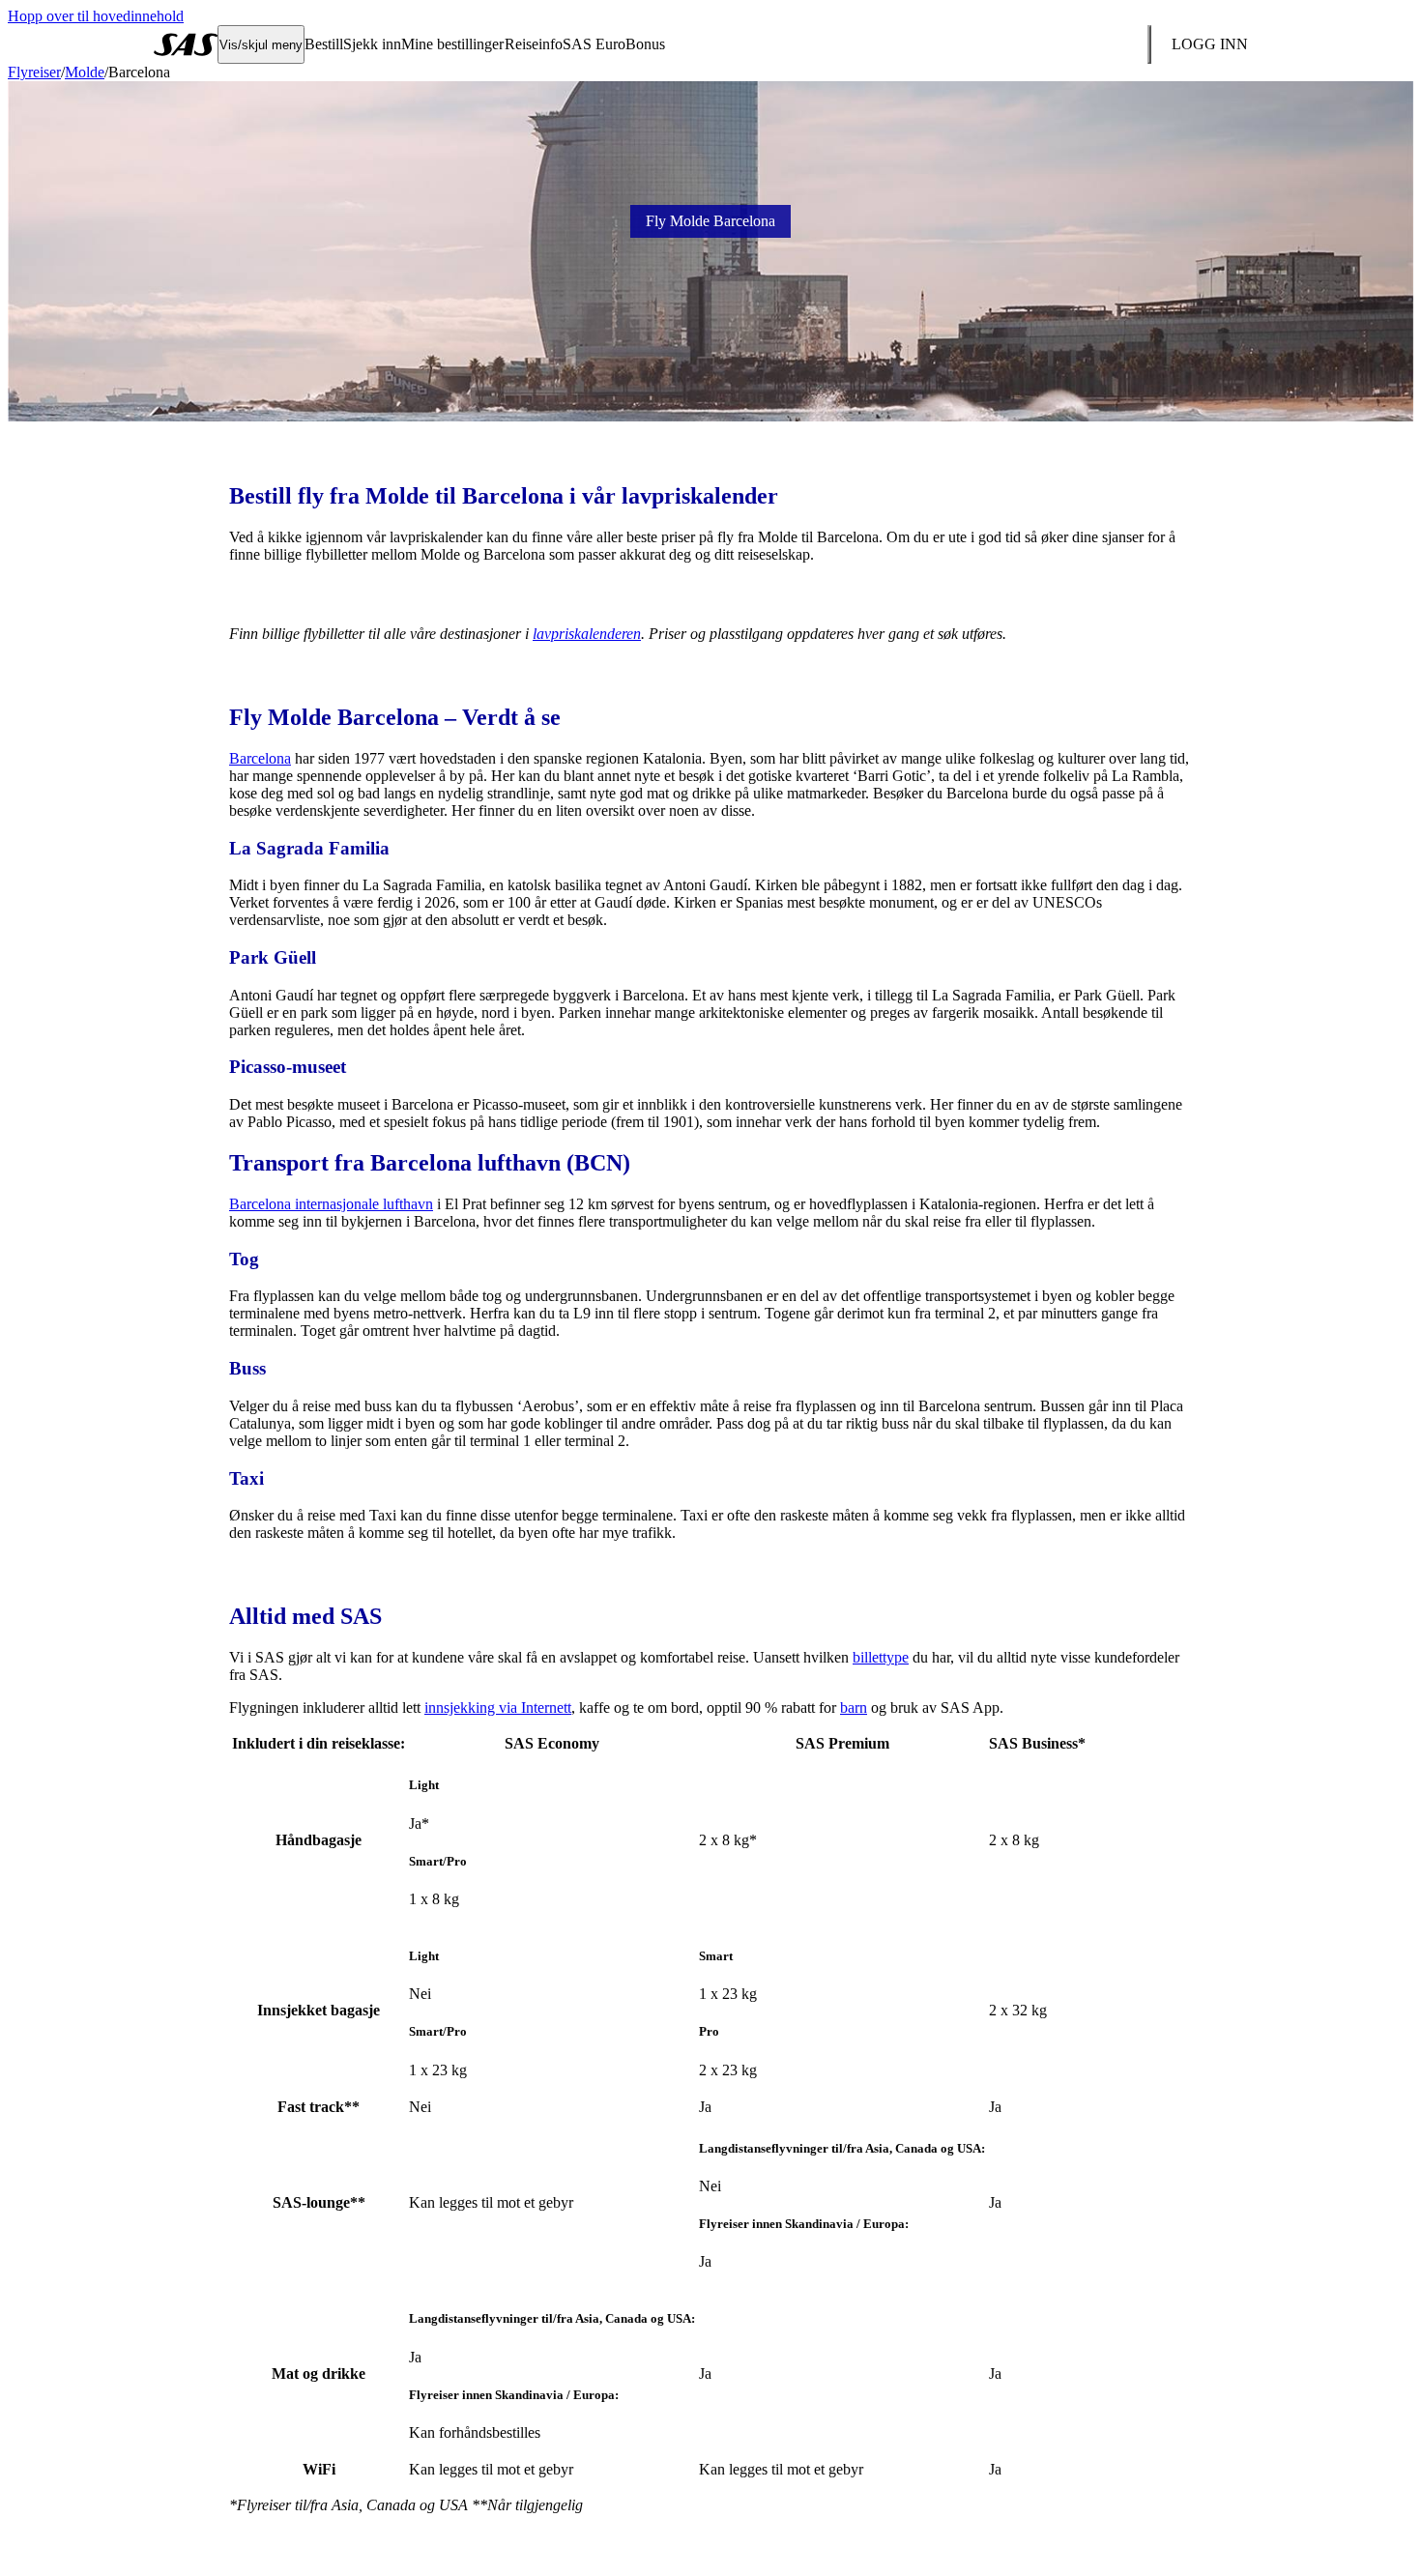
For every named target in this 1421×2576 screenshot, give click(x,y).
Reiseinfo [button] (534, 44)
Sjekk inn (372, 44)
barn (854, 1708)
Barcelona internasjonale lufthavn (331, 1204)
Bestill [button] (324, 44)
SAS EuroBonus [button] (614, 44)
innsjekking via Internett (498, 1708)
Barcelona (260, 758)
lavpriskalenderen (587, 634)
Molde (85, 72)
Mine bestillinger (452, 44)
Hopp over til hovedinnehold (96, 16)
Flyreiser (34, 72)
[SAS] (186, 44)
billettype (881, 1657)
